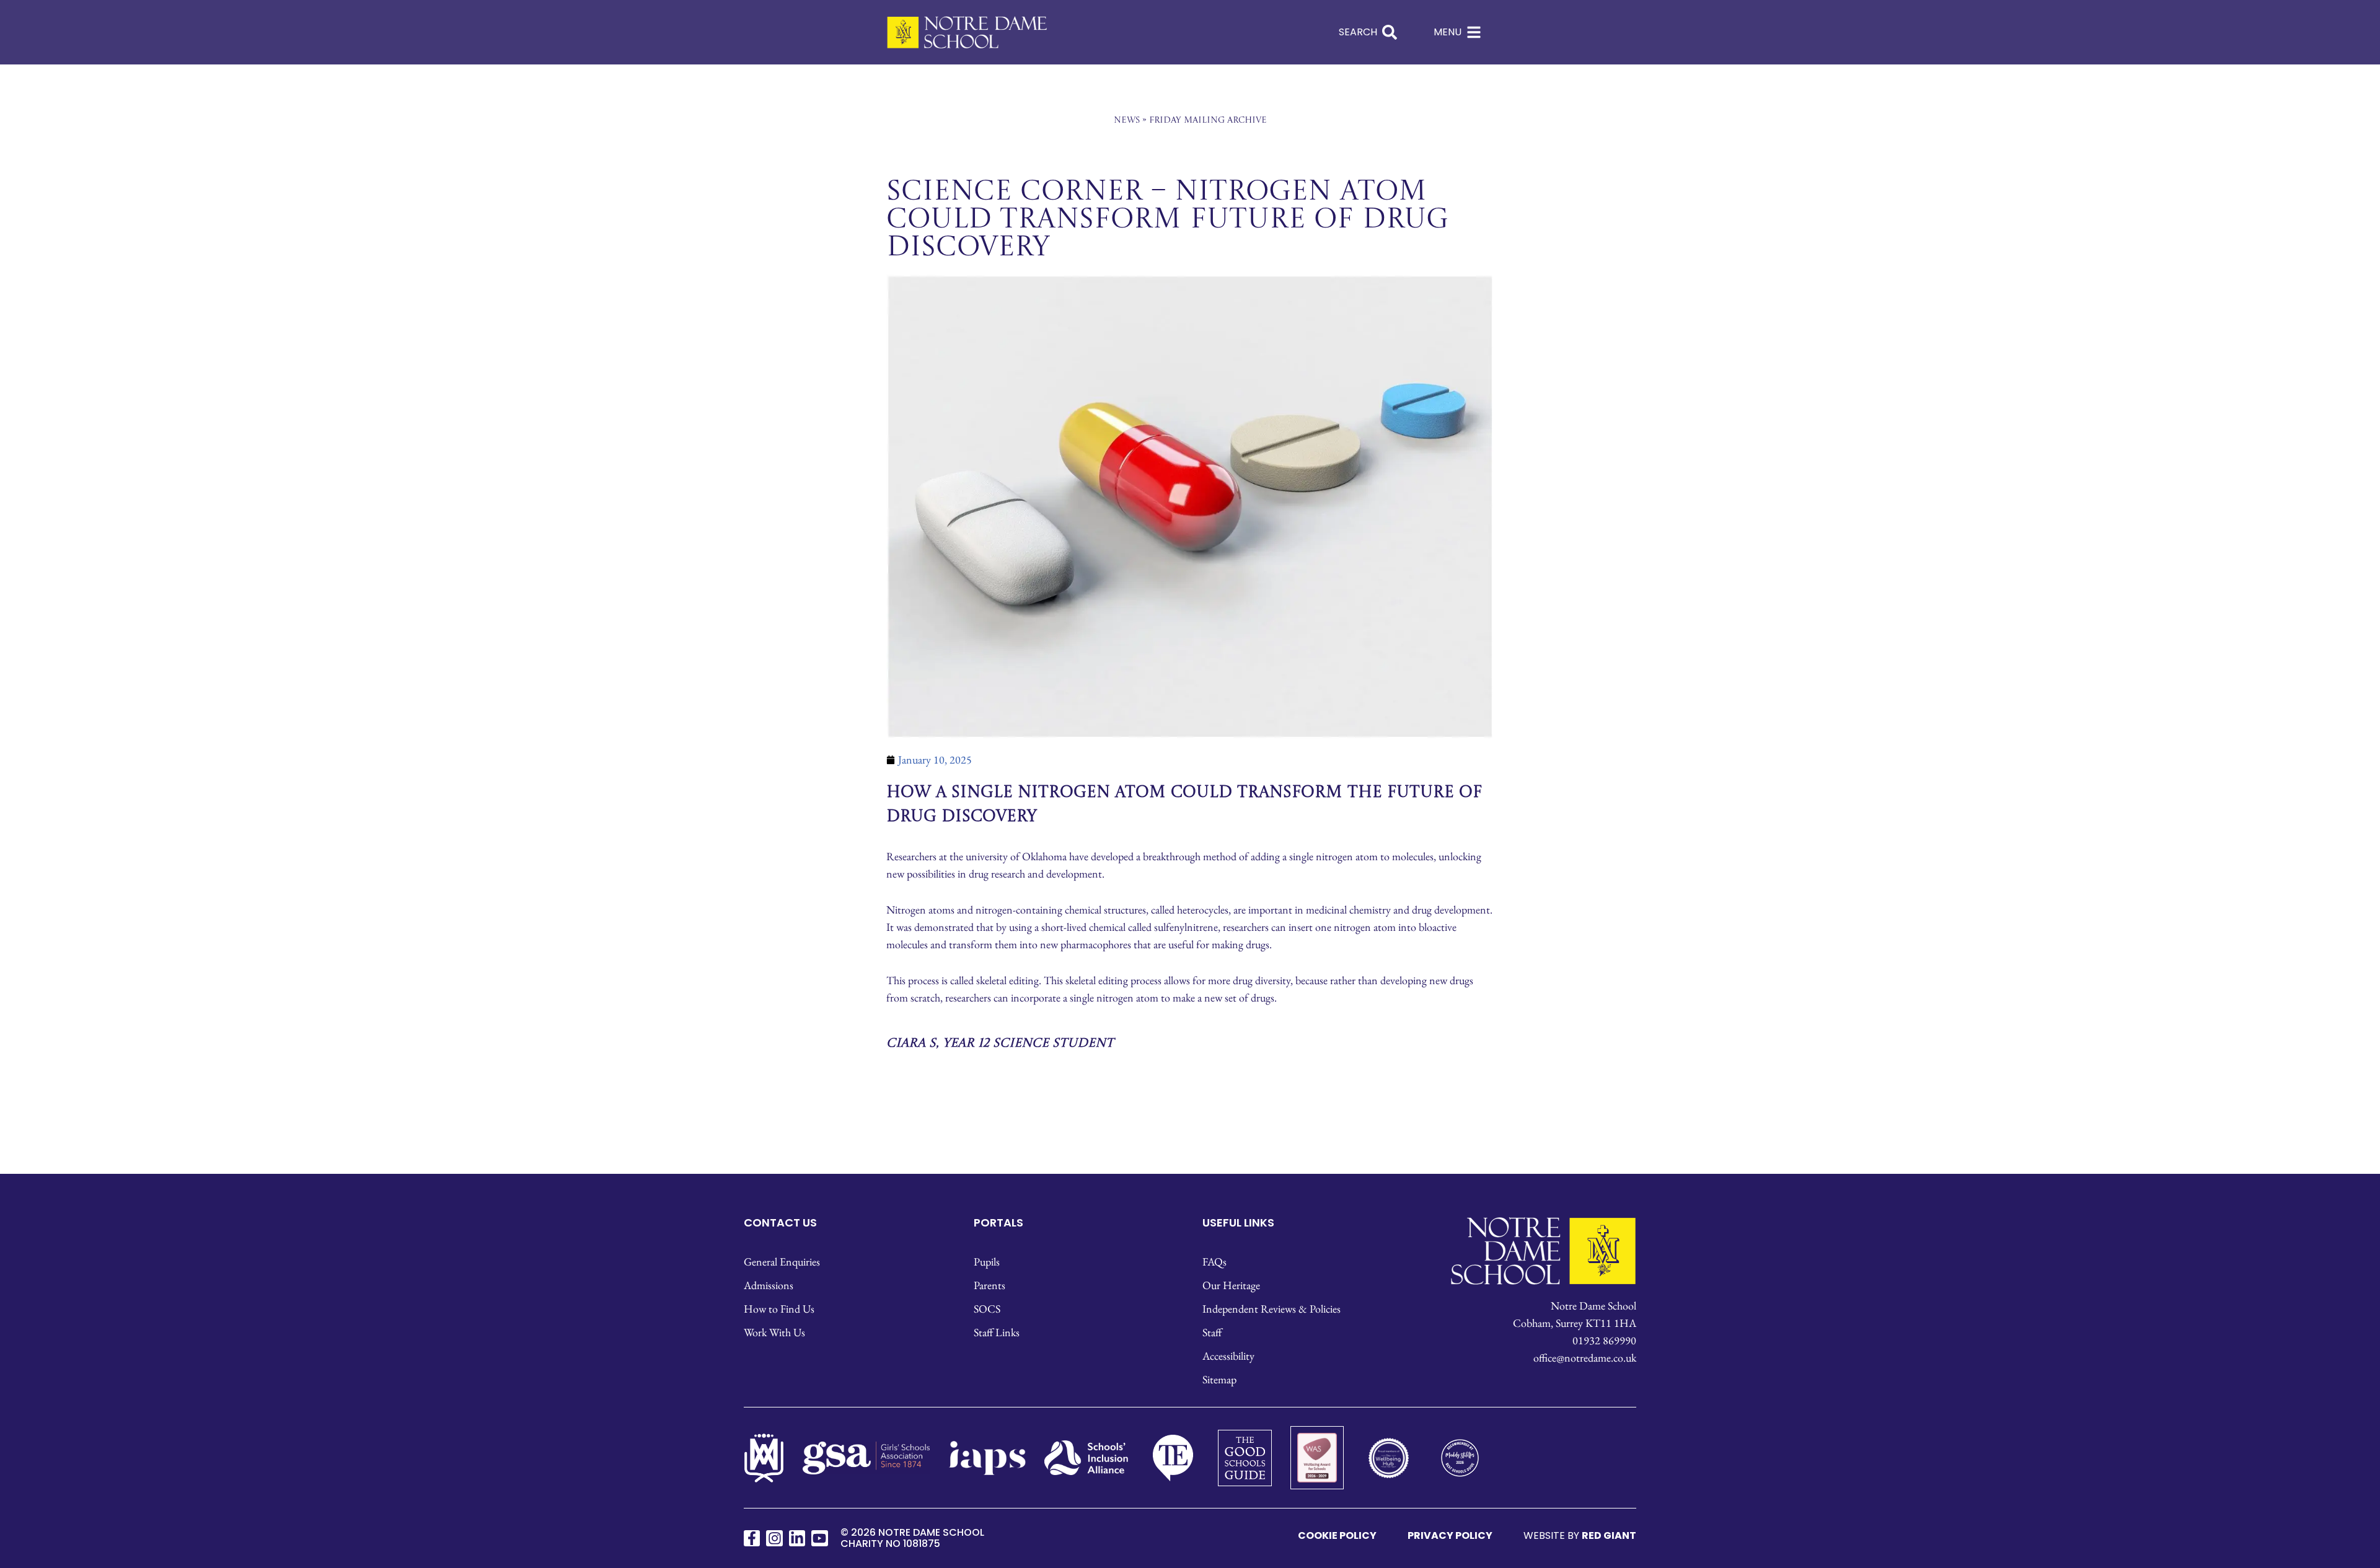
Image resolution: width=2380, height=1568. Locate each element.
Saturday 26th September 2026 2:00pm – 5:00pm (1190, 804)
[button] (1371, 526)
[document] (1190, 784)
